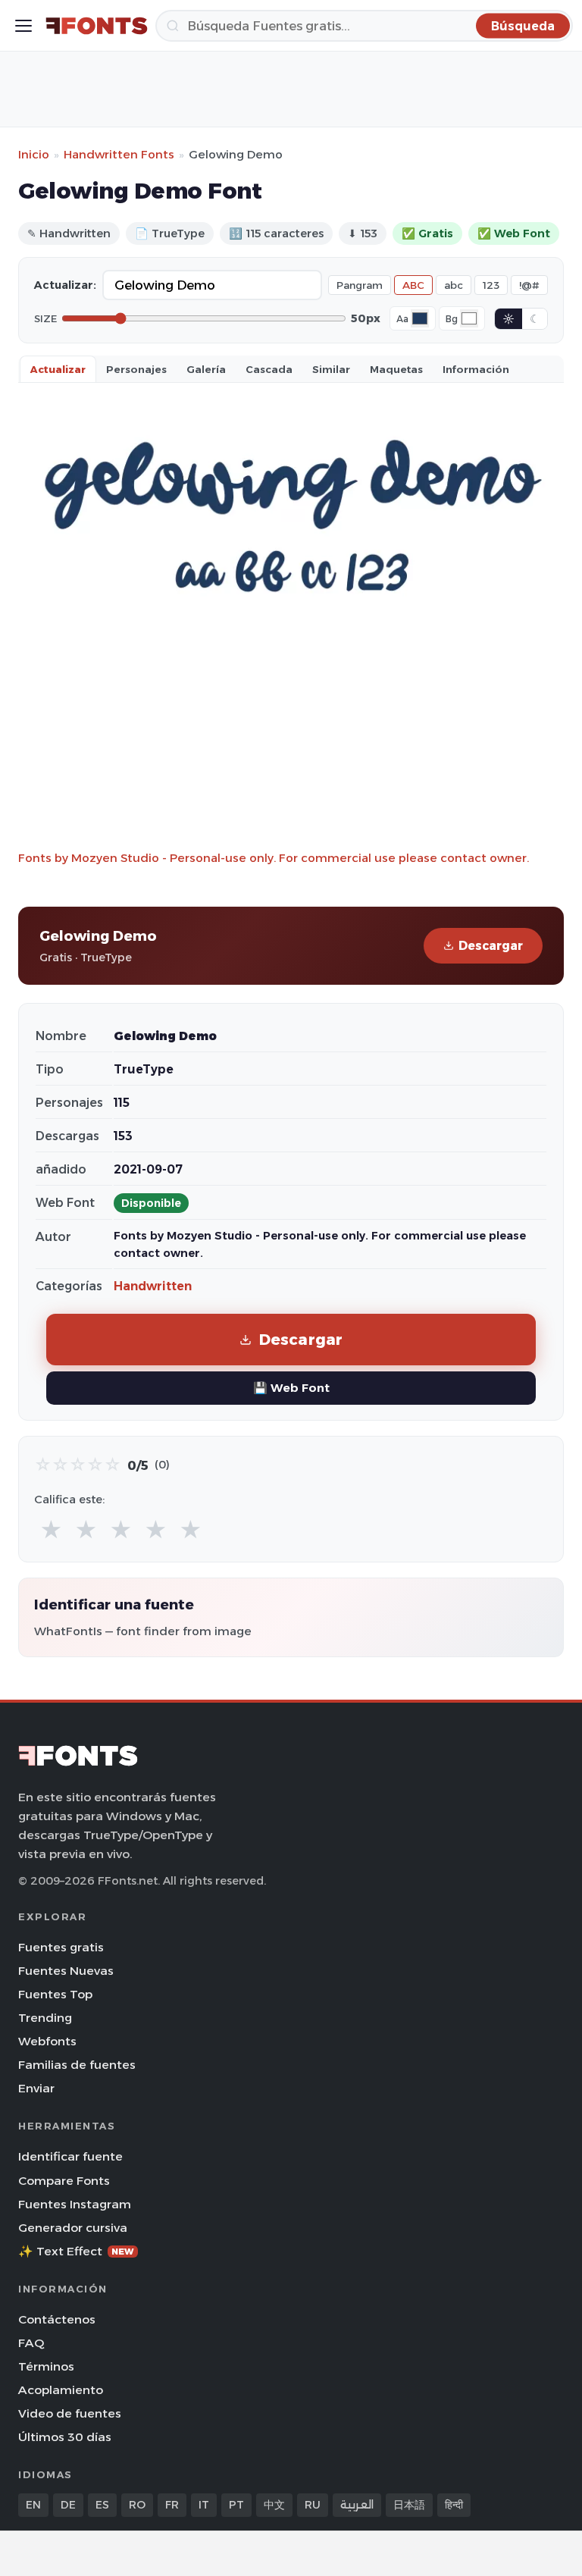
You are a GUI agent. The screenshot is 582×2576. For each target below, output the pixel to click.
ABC (413, 285)
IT (204, 2505)
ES (102, 2505)
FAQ (31, 2343)
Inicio (34, 154)
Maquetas (396, 369)
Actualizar (58, 369)
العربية (357, 2505)
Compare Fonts (64, 2181)
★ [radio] (51, 1530)
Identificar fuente (70, 2156)
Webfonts (47, 2041)
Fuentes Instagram (75, 2204)
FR (172, 2505)
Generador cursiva (73, 2228)
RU (313, 2505)
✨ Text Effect (76, 2251)
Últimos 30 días (65, 2437)
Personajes (136, 369)
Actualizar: (65, 285)
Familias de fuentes (77, 2065)
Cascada (269, 369)
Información (476, 369)
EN (33, 2505)
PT (236, 2505)
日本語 (409, 2505)
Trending (45, 2018)
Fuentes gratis (61, 1947)
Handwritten (153, 1286)
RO (137, 2505)
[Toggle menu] (23, 26)
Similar (331, 369)
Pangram (360, 285)
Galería (206, 369)
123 (491, 285)
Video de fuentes (70, 2413)
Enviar (36, 2088)
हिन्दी (454, 2505)
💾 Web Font (291, 1388)
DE (68, 2505)
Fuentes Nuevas (66, 1971)
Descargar (491, 946)
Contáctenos (57, 2319)
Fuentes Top (55, 1994)
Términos (46, 2366)
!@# (529, 285)
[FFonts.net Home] (97, 26)
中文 (274, 2505)
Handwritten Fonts (119, 154)
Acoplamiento (61, 2390)
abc (454, 285)
